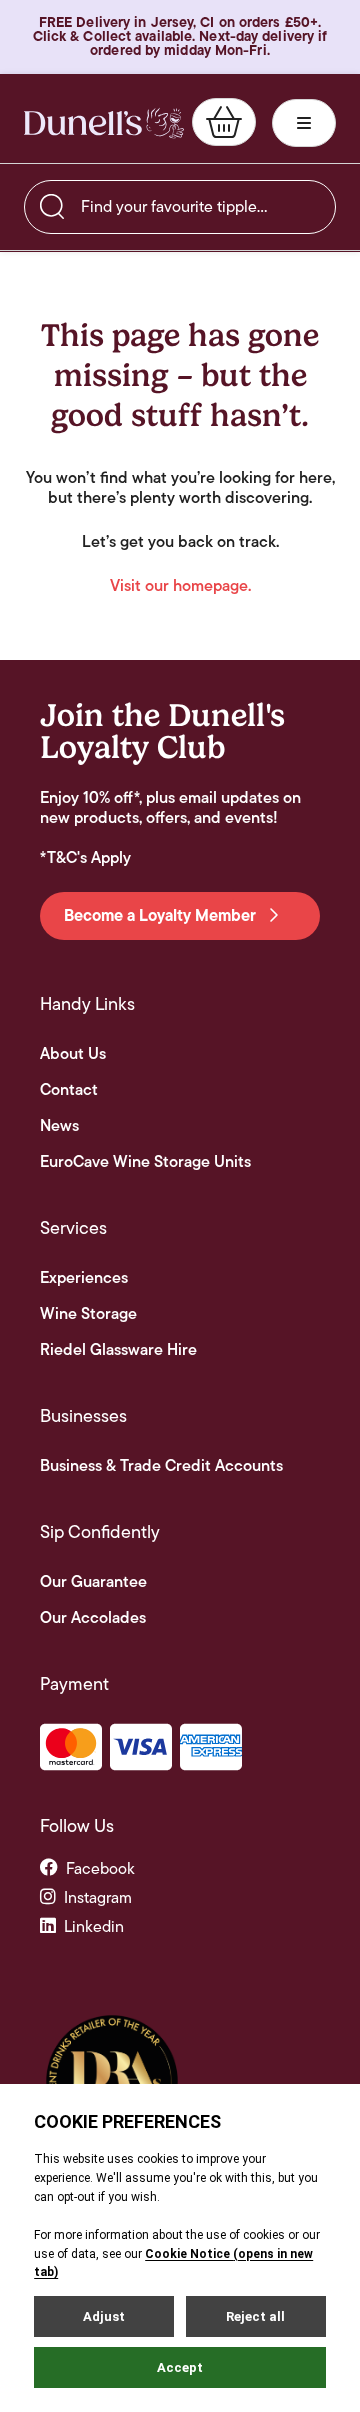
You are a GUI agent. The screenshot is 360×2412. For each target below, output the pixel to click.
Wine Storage (88, 1314)
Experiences (84, 1278)
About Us (73, 1054)
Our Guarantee (93, 1582)
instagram (98, 1897)
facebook (100, 1868)
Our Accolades (93, 1618)
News (59, 1126)
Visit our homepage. (180, 586)
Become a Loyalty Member (162, 916)
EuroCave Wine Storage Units (145, 1162)
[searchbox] (180, 207)
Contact (69, 1090)
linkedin (94, 1926)
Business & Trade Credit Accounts (161, 1466)
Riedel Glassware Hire (118, 1350)
